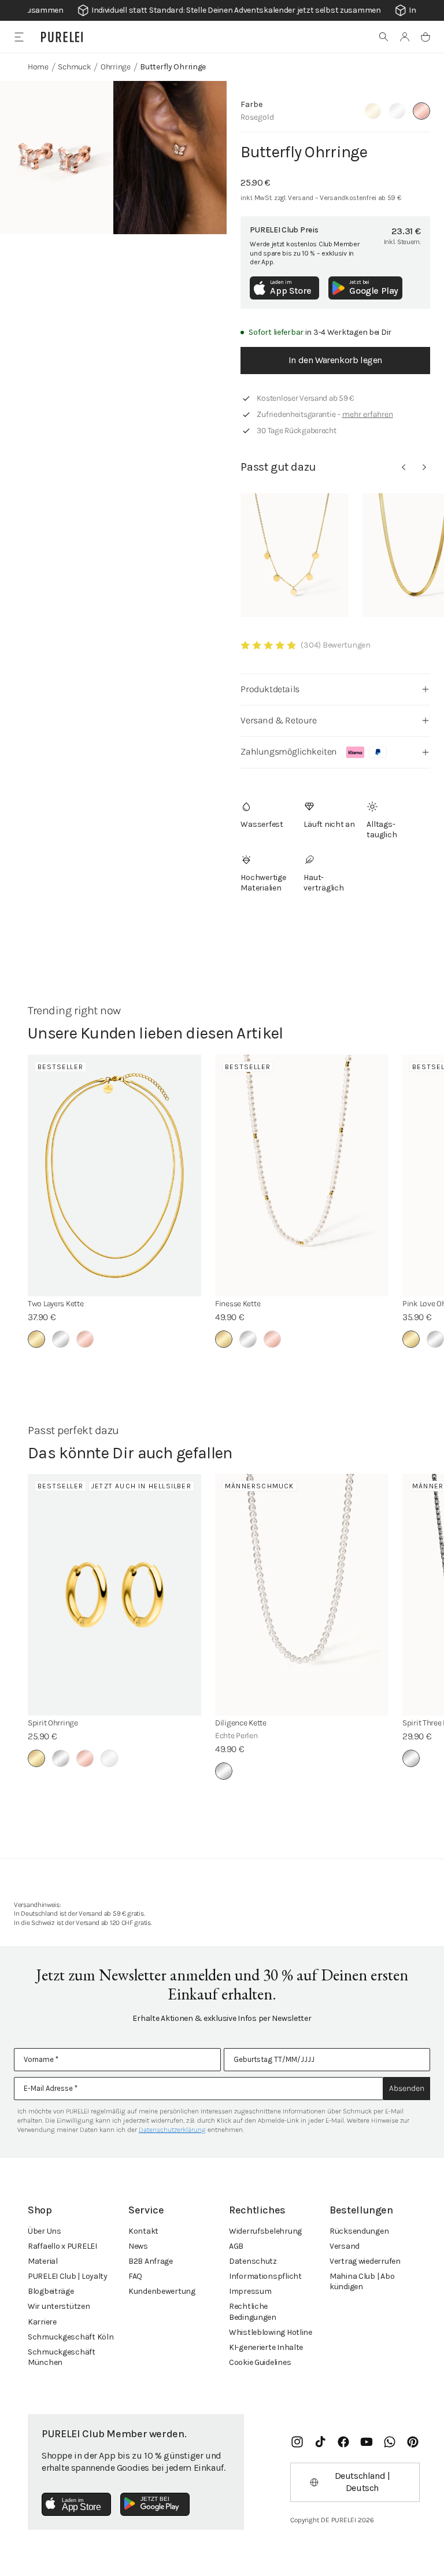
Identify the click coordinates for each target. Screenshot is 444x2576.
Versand (345, 2246)
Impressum (250, 2291)
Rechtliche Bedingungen (253, 2311)
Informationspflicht (265, 2276)
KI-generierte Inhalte (266, 2347)
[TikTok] (320, 2442)
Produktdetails (270, 689)
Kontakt (143, 2231)
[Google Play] (155, 2504)
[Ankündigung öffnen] (222, 10)
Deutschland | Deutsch (362, 2482)
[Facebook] (343, 2442)
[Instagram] (297, 2442)
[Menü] (19, 37)
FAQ (135, 2276)
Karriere (42, 2322)
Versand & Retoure (278, 720)
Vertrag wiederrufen (365, 2261)
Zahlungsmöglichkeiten (289, 751)
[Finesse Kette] (302, 1176)
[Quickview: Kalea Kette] (295, 555)
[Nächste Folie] (424, 467)
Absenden (407, 2088)
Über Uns (45, 2231)
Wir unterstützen (59, 2306)
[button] (384, 37)
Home (38, 67)
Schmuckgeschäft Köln (71, 2337)
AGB (236, 2246)
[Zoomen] (57, 158)
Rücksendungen (359, 2231)
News (138, 2246)
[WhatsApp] (390, 2442)
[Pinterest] (413, 2442)
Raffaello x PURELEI (62, 2246)
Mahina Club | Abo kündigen (362, 2281)
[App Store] (76, 2504)
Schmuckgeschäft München (62, 2357)
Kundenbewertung (162, 2291)
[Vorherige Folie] (404, 467)
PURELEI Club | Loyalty (68, 2276)
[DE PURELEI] (62, 37)
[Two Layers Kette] (114, 1176)
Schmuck (74, 67)
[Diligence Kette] (302, 1595)
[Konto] (405, 37)
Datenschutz (253, 2261)
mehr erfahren (368, 414)
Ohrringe (116, 67)
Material (43, 2261)
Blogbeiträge (51, 2291)
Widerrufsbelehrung (265, 2231)
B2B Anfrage (151, 2261)
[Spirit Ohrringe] (114, 1595)
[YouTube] (367, 2442)
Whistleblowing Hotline (271, 2332)
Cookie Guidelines (260, 2362)
